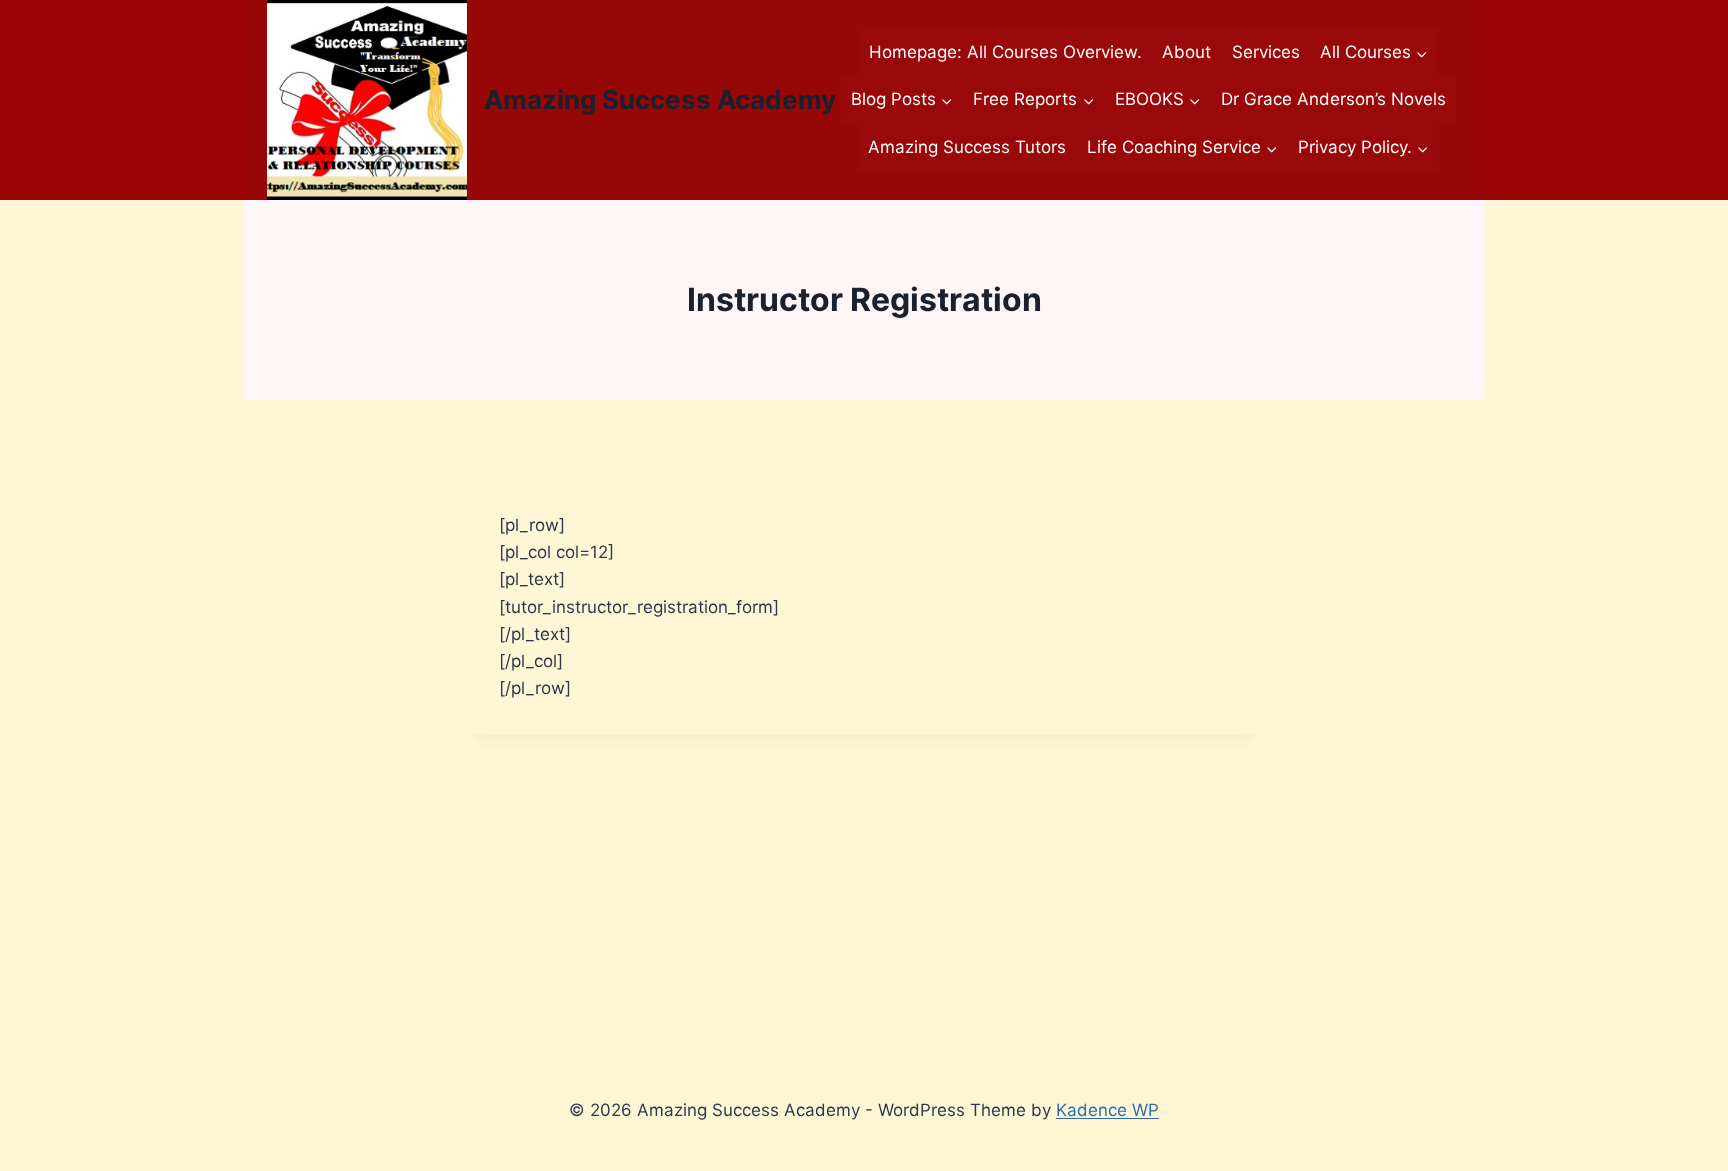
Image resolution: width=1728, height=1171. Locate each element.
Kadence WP (1107, 1110)
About (1186, 52)
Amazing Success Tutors (967, 147)
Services (1266, 52)
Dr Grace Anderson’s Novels (1333, 99)
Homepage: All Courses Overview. (1005, 52)
